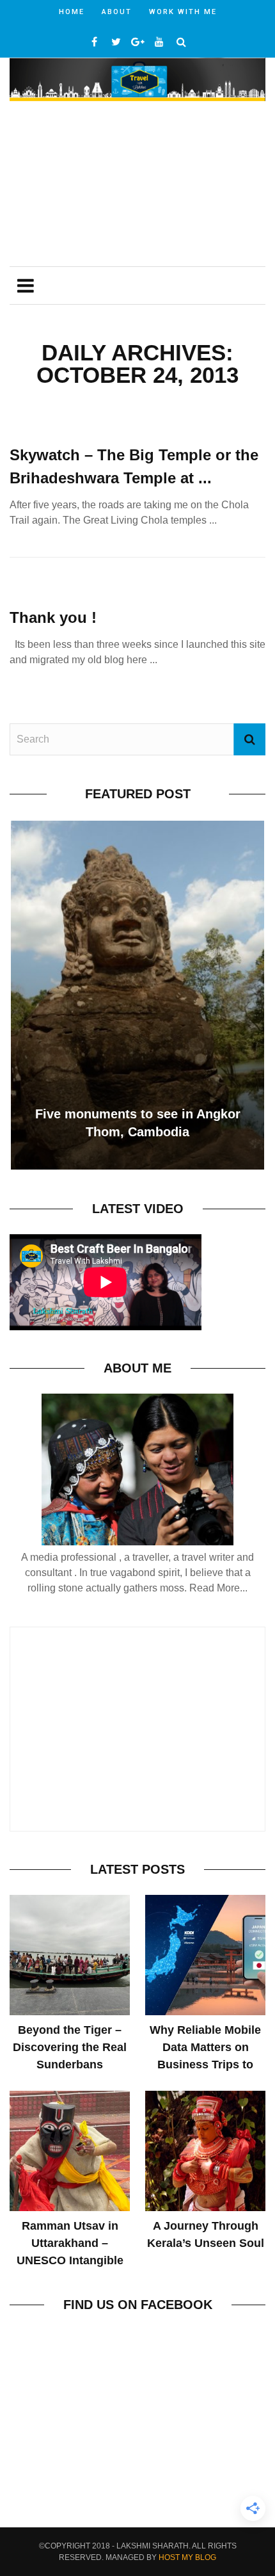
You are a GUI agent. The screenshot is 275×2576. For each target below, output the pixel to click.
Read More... (218, 1588)
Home (72, 12)
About (117, 12)
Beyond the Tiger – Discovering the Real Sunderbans (70, 2047)
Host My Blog (187, 2557)
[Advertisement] (137, 185)
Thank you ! (53, 617)
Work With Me (183, 12)
